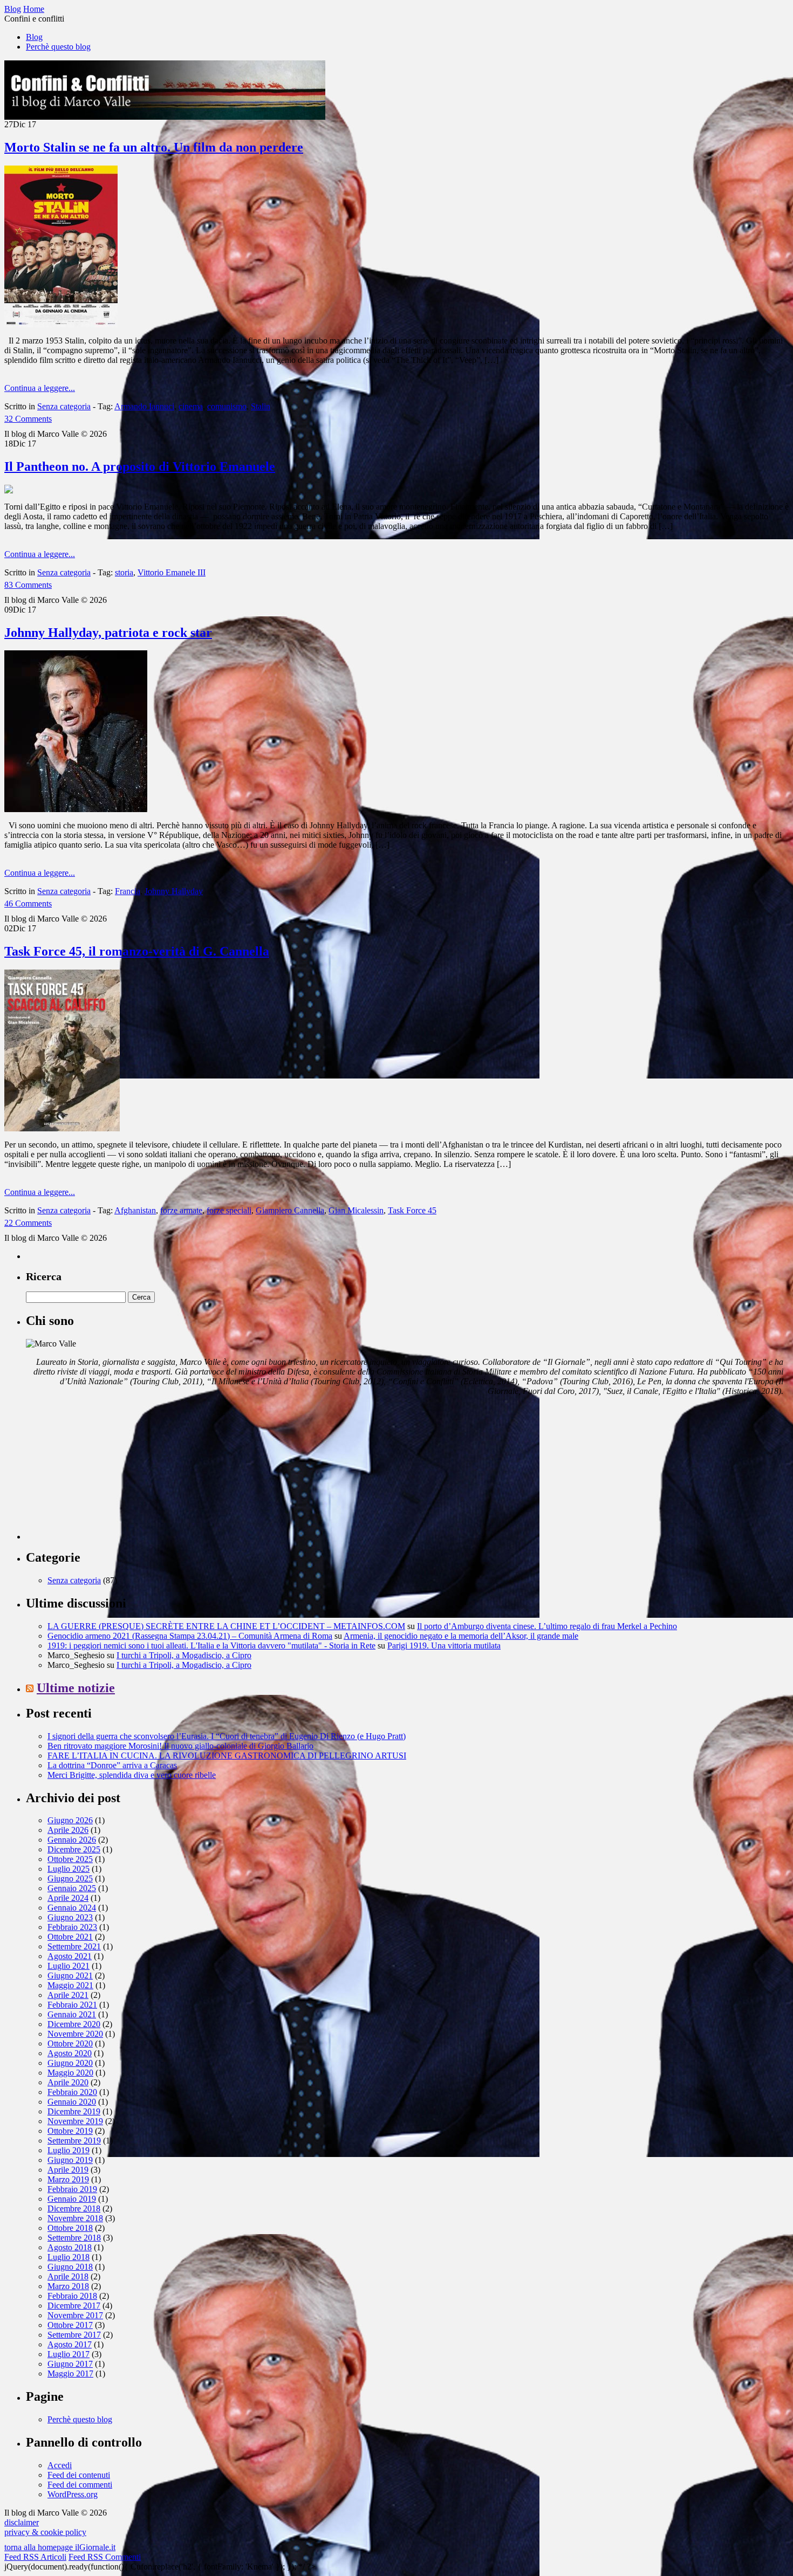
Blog (34, 37)
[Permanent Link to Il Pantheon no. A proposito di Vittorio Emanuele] (9, 490)
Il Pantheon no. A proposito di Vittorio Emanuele (140, 466)
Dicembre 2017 (74, 2306)
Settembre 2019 (74, 2141)
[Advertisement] (107, 1472)
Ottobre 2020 (70, 2043)
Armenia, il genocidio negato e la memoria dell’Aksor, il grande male (461, 1636)
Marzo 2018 (68, 2286)
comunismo (227, 406)
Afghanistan (135, 1210)
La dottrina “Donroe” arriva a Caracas (112, 1765)
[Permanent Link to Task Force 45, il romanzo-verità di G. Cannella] (62, 1128)
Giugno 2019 (70, 2160)
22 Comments (28, 1223)
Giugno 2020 (70, 2063)
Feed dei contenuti (79, 2475)
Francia (128, 891)
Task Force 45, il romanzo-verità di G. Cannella (137, 951)
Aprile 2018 (68, 2276)
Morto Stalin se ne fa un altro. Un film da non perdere (154, 147)
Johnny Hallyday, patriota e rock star (108, 633)
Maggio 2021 (70, 1985)
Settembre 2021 (74, 1946)
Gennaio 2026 (72, 1840)
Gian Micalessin (356, 1210)
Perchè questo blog (58, 47)
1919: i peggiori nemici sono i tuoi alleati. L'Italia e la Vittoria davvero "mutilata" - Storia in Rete (211, 1646)
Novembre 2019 (75, 2121)
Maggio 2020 (70, 2073)
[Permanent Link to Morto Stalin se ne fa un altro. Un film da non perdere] (61, 324)
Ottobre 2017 (70, 2325)
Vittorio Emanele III (172, 572)
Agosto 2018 (70, 2247)
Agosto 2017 (70, 2344)
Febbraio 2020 (72, 2092)
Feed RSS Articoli (35, 2557)
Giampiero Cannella (290, 1210)
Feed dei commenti (80, 2485)
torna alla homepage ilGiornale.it (60, 2547)
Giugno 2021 (70, 1976)
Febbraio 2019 (72, 2189)
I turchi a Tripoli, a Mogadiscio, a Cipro (184, 1655)
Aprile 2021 (68, 1995)
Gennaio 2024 (72, 1908)
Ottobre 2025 (70, 1859)
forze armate (181, 1210)
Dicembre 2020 (74, 2024)
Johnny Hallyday (174, 891)
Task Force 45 (412, 1210)
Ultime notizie (76, 1688)
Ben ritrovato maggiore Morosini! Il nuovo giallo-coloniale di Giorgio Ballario (180, 1746)
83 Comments (28, 585)
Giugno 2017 (70, 2364)
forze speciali (229, 1210)
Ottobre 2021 (70, 1937)
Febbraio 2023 (72, 1927)
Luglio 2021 (69, 1966)
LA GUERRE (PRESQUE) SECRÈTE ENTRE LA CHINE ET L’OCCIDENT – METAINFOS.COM (226, 1626)
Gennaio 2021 (72, 2014)
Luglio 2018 (69, 2257)
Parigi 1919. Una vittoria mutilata (444, 1646)
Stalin (261, 406)
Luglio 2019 (69, 2150)
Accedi (60, 2465)
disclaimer (22, 2522)
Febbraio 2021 (72, 2005)
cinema (191, 406)
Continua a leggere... (40, 388)
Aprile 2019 (68, 2170)
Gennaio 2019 (72, 2199)
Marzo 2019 (68, 2179)
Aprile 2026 (68, 1830)
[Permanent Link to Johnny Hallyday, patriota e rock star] (76, 809)
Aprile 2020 (68, 2082)
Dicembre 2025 (74, 1849)
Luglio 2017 (69, 2354)
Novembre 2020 (75, 2034)
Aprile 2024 (68, 1898)
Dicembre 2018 (74, 2209)
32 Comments (28, 419)
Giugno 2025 (70, 1878)
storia (124, 572)
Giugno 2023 (70, 1917)
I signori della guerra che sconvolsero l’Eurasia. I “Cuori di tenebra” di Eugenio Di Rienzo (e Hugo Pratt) (227, 1736)
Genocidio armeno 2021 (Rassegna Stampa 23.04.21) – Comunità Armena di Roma (190, 1636)
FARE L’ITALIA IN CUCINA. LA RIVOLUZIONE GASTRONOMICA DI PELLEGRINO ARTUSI (227, 1756)
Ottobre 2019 (70, 2131)
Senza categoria (64, 406)
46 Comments (28, 904)
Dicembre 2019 (74, 2111)
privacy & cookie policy (45, 2532)
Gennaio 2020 (72, 2102)
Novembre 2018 (75, 2218)
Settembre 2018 (74, 2238)
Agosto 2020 (70, 2053)
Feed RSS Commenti (105, 2557)
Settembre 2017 (74, 2335)
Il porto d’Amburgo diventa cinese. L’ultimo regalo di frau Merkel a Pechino (547, 1626)
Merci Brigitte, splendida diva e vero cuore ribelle (132, 1775)
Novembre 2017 (75, 2315)
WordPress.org (73, 2494)
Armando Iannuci (144, 406)
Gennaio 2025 (72, 1888)
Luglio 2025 (69, 1869)
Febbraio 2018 (72, 2296)
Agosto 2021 (70, 1956)
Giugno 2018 (70, 2267)
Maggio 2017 (70, 2374)
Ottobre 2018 (70, 2228)
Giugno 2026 (70, 1820)
